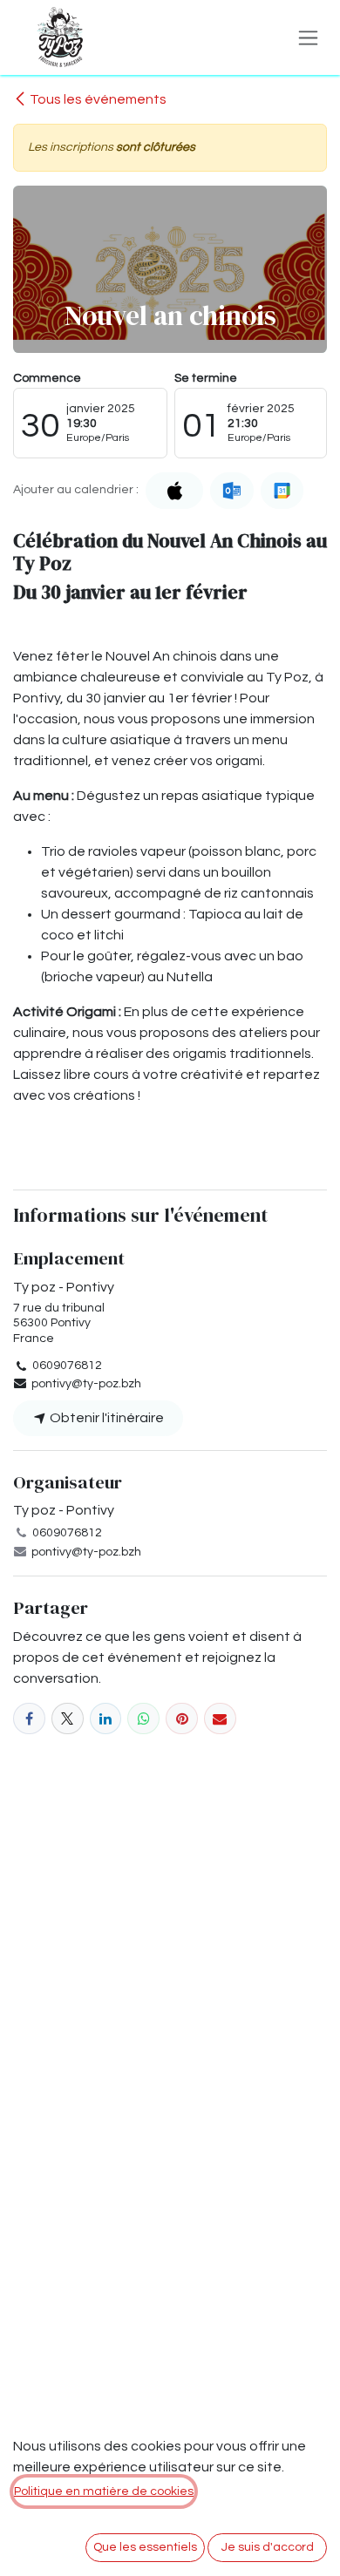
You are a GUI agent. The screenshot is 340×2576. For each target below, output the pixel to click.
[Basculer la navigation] (308, 37)
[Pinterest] (182, 1719)
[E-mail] (220, 1719)
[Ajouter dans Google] (282, 490)
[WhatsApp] (143, 1719)
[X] (68, 1719)
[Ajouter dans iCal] (174, 490)
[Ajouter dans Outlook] (231, 490)
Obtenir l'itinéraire (105, 1418)
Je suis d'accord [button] (268, 2547)
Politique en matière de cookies (104, 2491)
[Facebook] (29, 1719)
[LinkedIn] (106, 1719)
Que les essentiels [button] (145, 2547)
